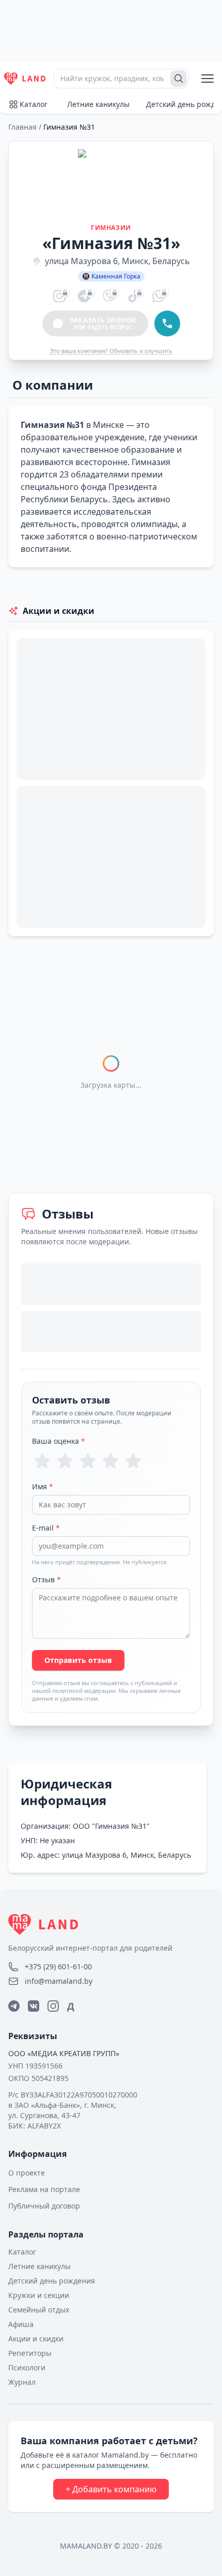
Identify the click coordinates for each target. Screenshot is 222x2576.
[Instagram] (53, 2006)
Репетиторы (30, 2353)
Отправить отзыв (78, 1660)
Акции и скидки (36, 2339)
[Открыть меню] (208, 79)
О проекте (27, 2173)
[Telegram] (14, 2006)
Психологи (27, 2367)
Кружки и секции (39, 2295)
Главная (22, 127)
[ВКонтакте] (34, 2006)
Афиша (21, 2324)
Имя (43, 1486)
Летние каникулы (98, 104)
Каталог (34, 104)
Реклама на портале (44, 2189)
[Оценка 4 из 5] (110, 1461)
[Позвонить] (167, 323)
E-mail (46, 1528)
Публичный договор (44, 2206)
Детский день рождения (52, 2281)
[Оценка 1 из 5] (42, 1461)
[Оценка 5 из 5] (133, 1461)
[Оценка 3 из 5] (88, 1461)
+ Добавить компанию (111, 2489)
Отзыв (46, 1579)
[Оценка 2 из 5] (65, 1461)
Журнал (22, 2382)
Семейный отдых (39, 2310)
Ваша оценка (59, 1441)
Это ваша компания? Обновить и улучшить (111, 351)
